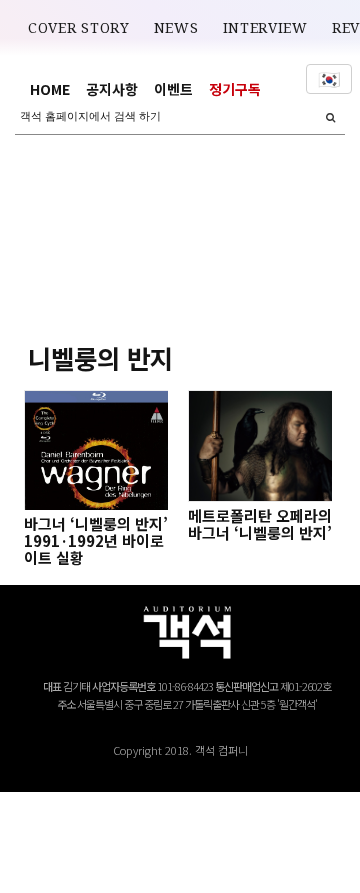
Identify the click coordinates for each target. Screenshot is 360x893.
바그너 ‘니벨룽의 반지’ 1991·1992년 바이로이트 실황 (96, 540)
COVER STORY (79, 28)
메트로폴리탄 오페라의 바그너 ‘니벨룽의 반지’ (260, 524)
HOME (50, 89)
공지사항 (112, 89)
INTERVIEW (265, 28)
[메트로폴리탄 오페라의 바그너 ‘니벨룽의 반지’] (260, 446)
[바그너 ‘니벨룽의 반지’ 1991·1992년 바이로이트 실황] (96, 450)
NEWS (176, 28)
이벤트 (173, 89)
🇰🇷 (329, 79)
